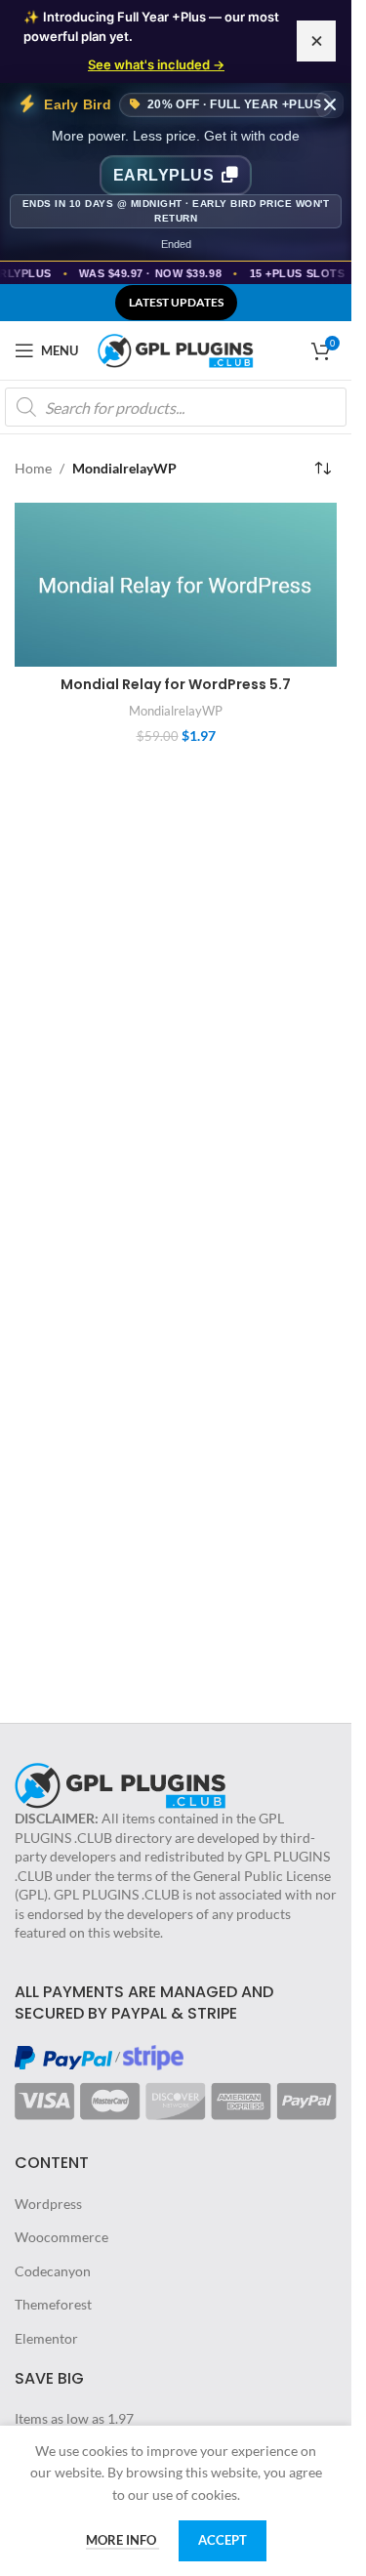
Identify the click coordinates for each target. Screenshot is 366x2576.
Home (33, 468)
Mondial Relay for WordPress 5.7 (176, 684)
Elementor (46, 2338)
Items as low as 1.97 (74, 2418)
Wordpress (48, 2204)
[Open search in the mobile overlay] (176, 407)
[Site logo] (176, 349)
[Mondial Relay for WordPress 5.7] (176, 585)
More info (122, 2540)
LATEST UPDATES (176, 302)
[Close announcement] (316, 41)
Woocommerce (61, 2237)
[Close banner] (330, 104)
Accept (223, 2540)
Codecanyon (53, 2271)
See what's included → (156, 64)
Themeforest (53, 2304)
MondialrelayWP (176, 711)
